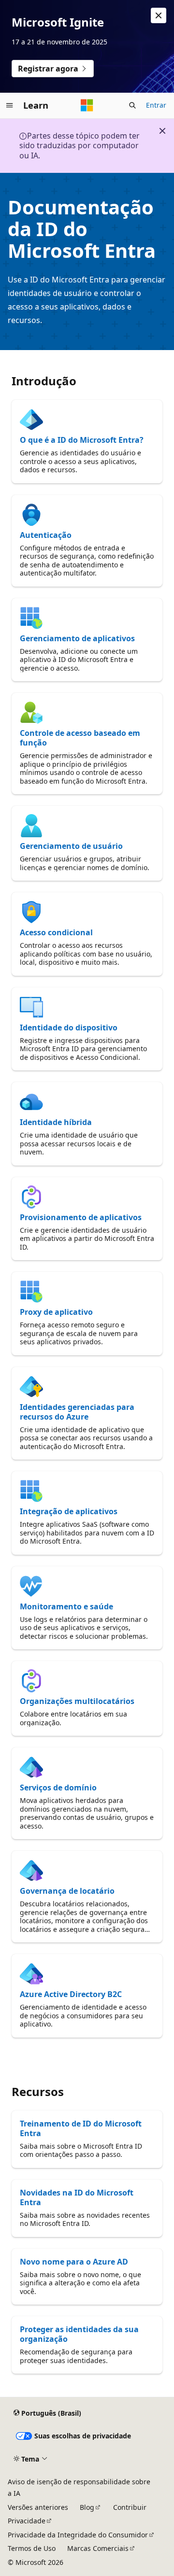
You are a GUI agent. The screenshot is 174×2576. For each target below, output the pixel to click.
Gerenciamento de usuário (71, 846)
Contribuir (130, 2507)
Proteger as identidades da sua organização (79, 2334)
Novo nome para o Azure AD (74, 2262)
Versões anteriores (38, 2507)
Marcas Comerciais (98, 2548)
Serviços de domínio (58, 1788)
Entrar (156, 105)
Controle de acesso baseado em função (80, 738)
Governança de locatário (67, 1891)
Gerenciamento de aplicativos (77, 638)
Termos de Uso (32, 2548)
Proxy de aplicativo (56, 1312)
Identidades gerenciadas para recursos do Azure (77, 1412)
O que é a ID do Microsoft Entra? (82, 440)
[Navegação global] (10, 105)
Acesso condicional (56, 932)
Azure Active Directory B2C (71, 1994)
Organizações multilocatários (77, 1701)
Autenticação (46, 535)
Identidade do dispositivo (69, 1028)
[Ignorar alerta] (159, 15)
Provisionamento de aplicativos (81, 1217)
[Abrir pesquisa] (132, 105)
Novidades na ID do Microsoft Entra (77, 2197)
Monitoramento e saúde (66, 1606)
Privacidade (27, 2521)
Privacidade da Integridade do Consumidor (78, 2535)
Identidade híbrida (56, 1122)
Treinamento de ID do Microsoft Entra (81, 2128)
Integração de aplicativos (69, 1511)
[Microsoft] (87, 105)
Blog (87, 2507)
